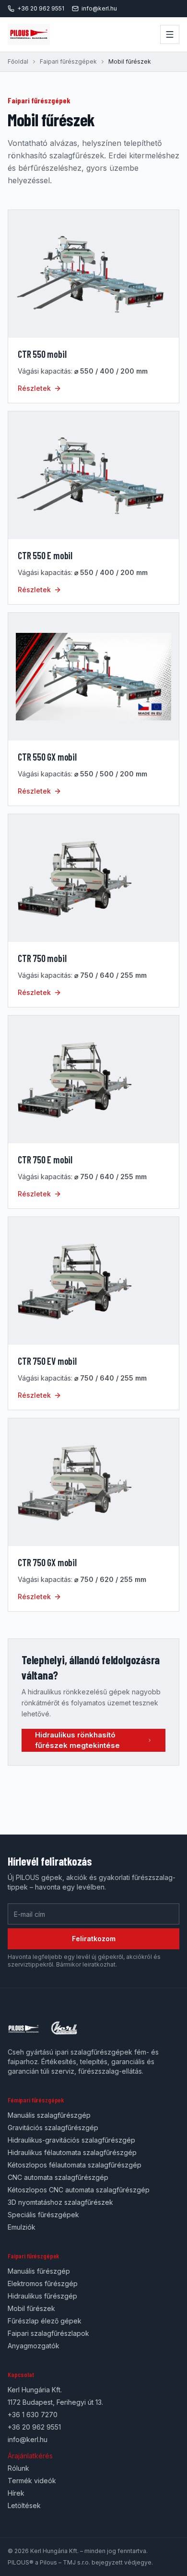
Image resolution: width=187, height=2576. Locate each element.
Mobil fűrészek (31, 2308)
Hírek (16, 2493)
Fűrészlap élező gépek (45, 2321)
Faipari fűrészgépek (68, 61)
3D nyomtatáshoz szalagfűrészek (60, 2202)
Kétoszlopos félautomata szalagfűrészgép (75, 2165)
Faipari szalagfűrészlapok (48, 2333)
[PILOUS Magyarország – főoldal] (29, 34)
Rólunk (18, 2468)
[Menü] (170, 34)
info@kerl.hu (99, 8)
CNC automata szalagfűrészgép (58, 2177)
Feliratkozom (94, 1939)
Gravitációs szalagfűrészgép (53, 2128)
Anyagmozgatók (34, 2346)
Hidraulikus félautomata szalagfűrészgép (72, 2152)
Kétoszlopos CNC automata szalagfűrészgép (79, 2190)
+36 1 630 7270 (33, 2415)
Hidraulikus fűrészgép (42, 2296)
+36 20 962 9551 (41, 8)
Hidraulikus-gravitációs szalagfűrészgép (71, 2140)
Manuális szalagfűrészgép (49, 2115)
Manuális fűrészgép (39, 2271)
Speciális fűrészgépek (43, 2215)
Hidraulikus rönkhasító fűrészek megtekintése (77, 1740)
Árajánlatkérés (30, 2456)
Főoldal (18, 61)
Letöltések (24, 2505)
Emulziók (22, 2227)
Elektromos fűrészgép (43, 2283)
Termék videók (32, 2481)
